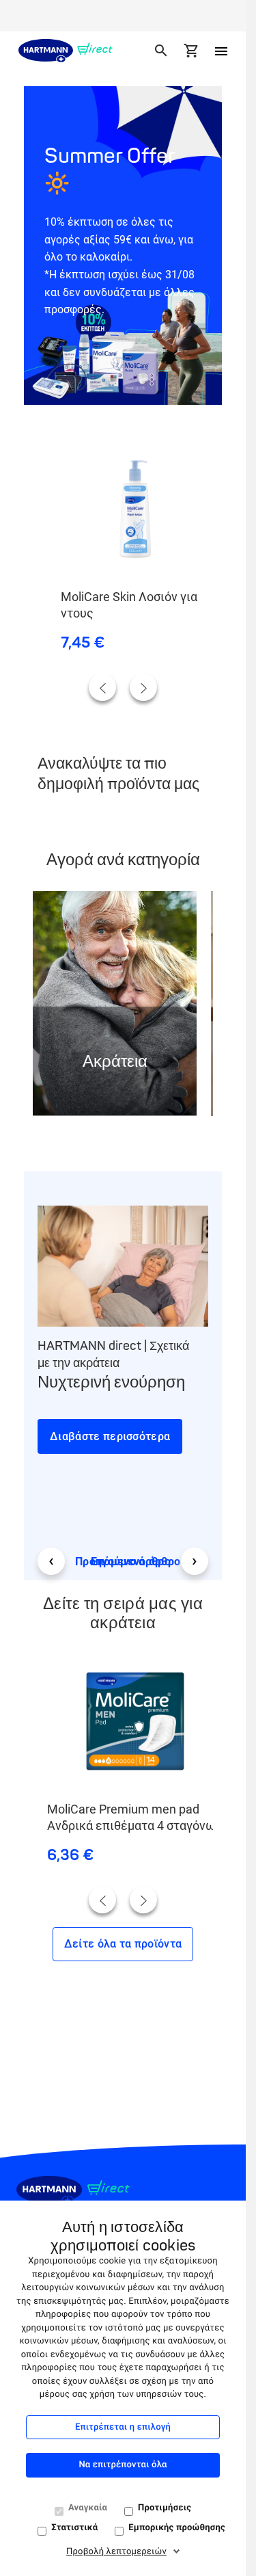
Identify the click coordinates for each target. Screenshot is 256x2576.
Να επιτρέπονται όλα (123, 2465)
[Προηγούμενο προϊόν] (102, 687)
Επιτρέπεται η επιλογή (123, 2427)
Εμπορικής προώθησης (177, 2528)
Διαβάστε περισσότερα (110, 1436)
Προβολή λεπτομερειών (116, 2552)
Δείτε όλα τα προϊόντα (123, 1944)
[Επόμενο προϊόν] (143, 687)
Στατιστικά (74, 2528)
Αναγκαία (88, 2508)
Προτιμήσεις (165, 2508)
